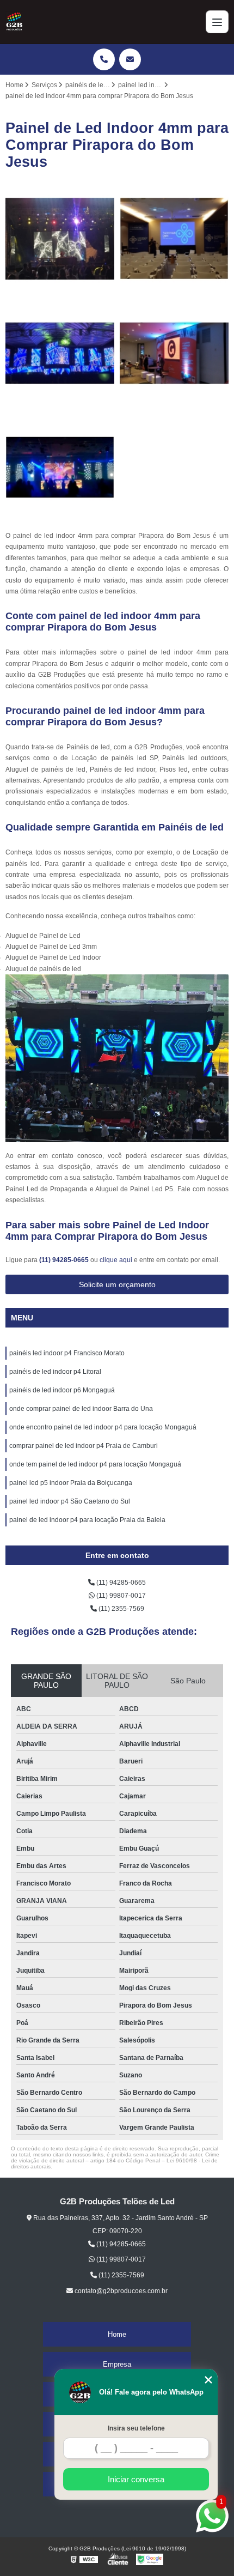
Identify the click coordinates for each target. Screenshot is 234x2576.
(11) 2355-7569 (121, 1609)
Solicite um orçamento (117, 1284)
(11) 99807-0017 (120, 1596)
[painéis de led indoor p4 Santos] (60, 239)
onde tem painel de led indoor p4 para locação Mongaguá (95, 1464)
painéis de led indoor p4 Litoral (55, 1372)
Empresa (117, 2364)
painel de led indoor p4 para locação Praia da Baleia (87, 1520)
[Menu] (217, 22)
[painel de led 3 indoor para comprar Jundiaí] (174, 239)
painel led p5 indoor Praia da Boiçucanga (71, 1483)
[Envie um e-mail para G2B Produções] (130, 59)
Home (117, 2334)
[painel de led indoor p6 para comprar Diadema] (60, 468)
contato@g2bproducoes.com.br (120, 2291)
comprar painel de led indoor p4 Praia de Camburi (84, 1446)
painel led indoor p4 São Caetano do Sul (70, 1501)
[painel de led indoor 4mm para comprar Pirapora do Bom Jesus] (60, 353)
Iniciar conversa (136, 2479)
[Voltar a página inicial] (14, 22)
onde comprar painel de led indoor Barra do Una (81, 1409)
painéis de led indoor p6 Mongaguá (62, 1390)
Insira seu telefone (136, 2428)
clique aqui (116, 1260)
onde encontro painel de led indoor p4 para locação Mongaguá (103, 1427)
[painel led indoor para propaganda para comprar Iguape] (174, 353)
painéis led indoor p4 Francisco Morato (67, 1353)
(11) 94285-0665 (65, 1260)
